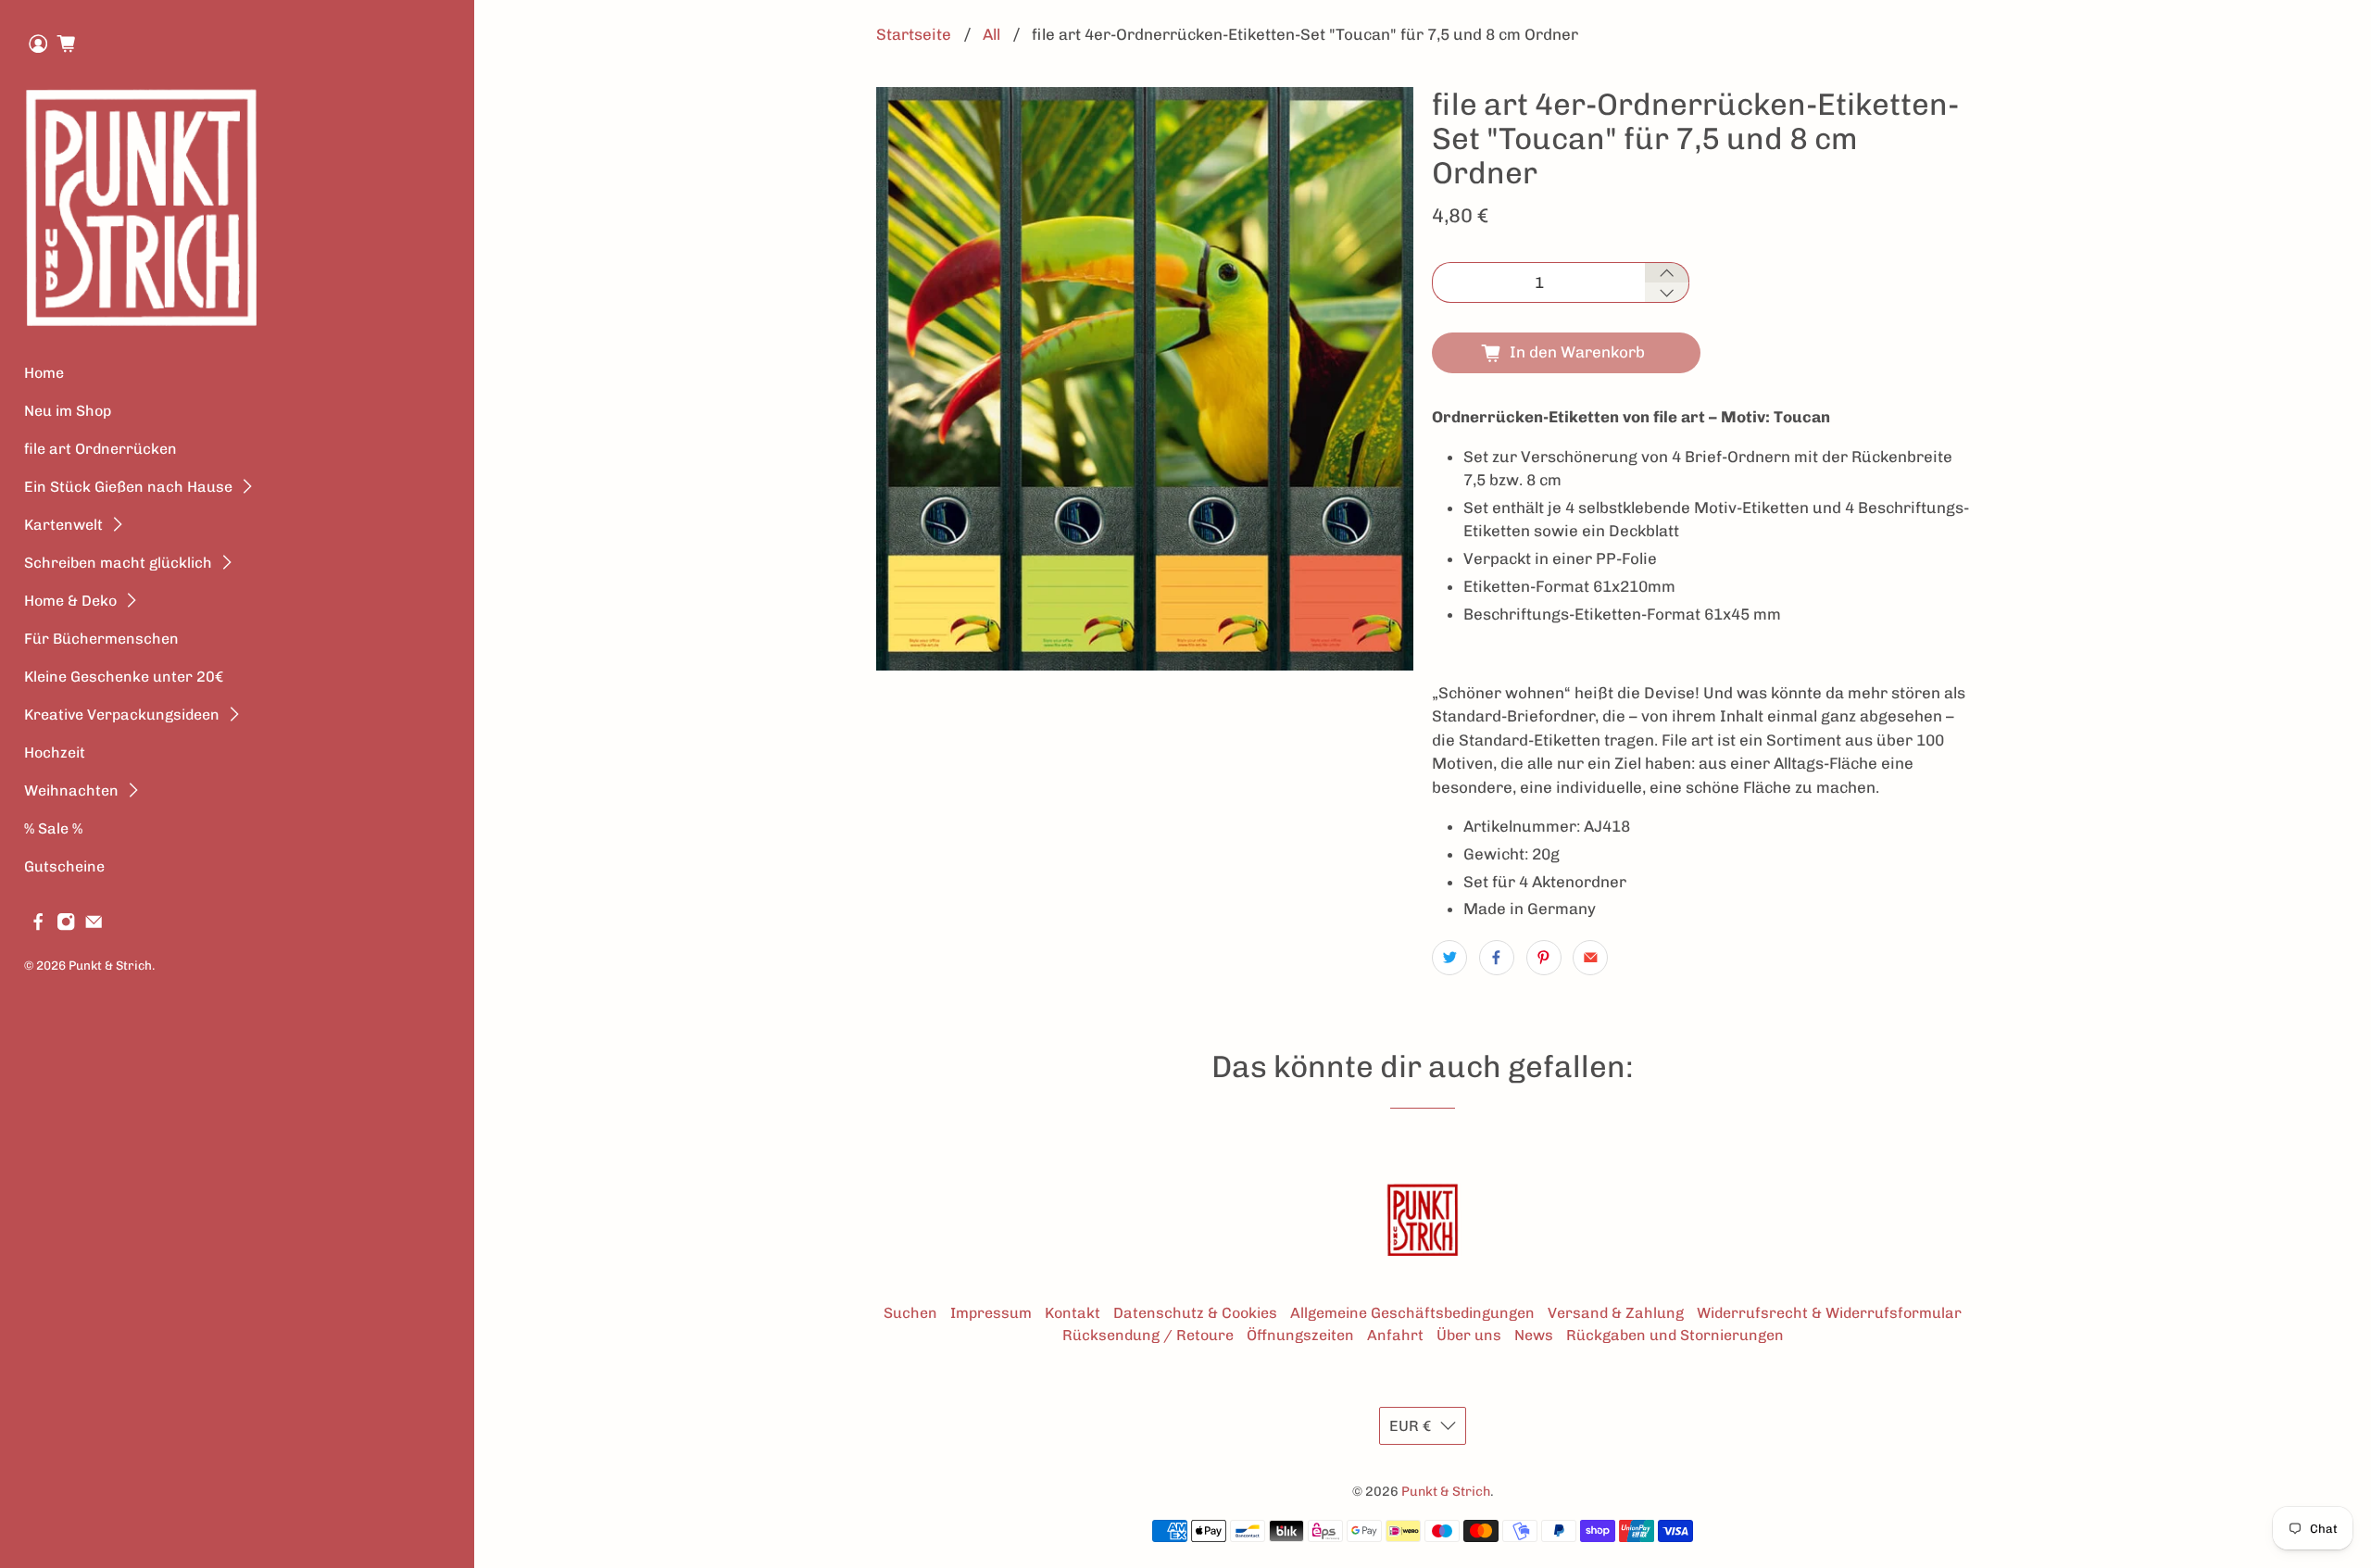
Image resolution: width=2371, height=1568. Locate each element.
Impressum (991, 1313)
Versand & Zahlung (1616, 1313)
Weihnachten (71, 790)
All (991, 35)
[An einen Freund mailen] (1590, 958)
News (1534, 1335)
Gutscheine (64, 866)
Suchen (910, 1313)
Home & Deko (70, 601)
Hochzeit (55, 753)
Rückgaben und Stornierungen (1675, 1335)
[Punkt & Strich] (142, 207)
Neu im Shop (68, 411)
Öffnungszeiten (1300, 1335)
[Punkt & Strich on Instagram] (66, 927)
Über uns (1469, 1335)
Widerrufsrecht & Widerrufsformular (1829, 1313)
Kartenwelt (63, 525)
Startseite (914, 35)
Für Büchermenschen (101, 639)
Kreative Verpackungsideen (122, 715)
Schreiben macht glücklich (118, 563)
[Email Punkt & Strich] (94, 927)
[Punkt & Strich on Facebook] (38, 927)
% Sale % (53, 828)
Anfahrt (1395, 1335)
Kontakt (1073, 1313)
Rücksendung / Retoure (1148, 1335)
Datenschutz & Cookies (1195, 1313)
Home (44, 373)
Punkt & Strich (110, 965)
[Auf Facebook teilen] (1497, 958)
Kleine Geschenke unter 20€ (124, 677)
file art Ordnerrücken (100, 449)
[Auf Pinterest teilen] (1544, 958)
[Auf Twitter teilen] (1449, 958)
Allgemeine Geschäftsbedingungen (1412, 1313)
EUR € (1410, 1426)
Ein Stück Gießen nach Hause (128, 487)
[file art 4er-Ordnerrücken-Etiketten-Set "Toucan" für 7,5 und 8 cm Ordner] (1145, 379)
